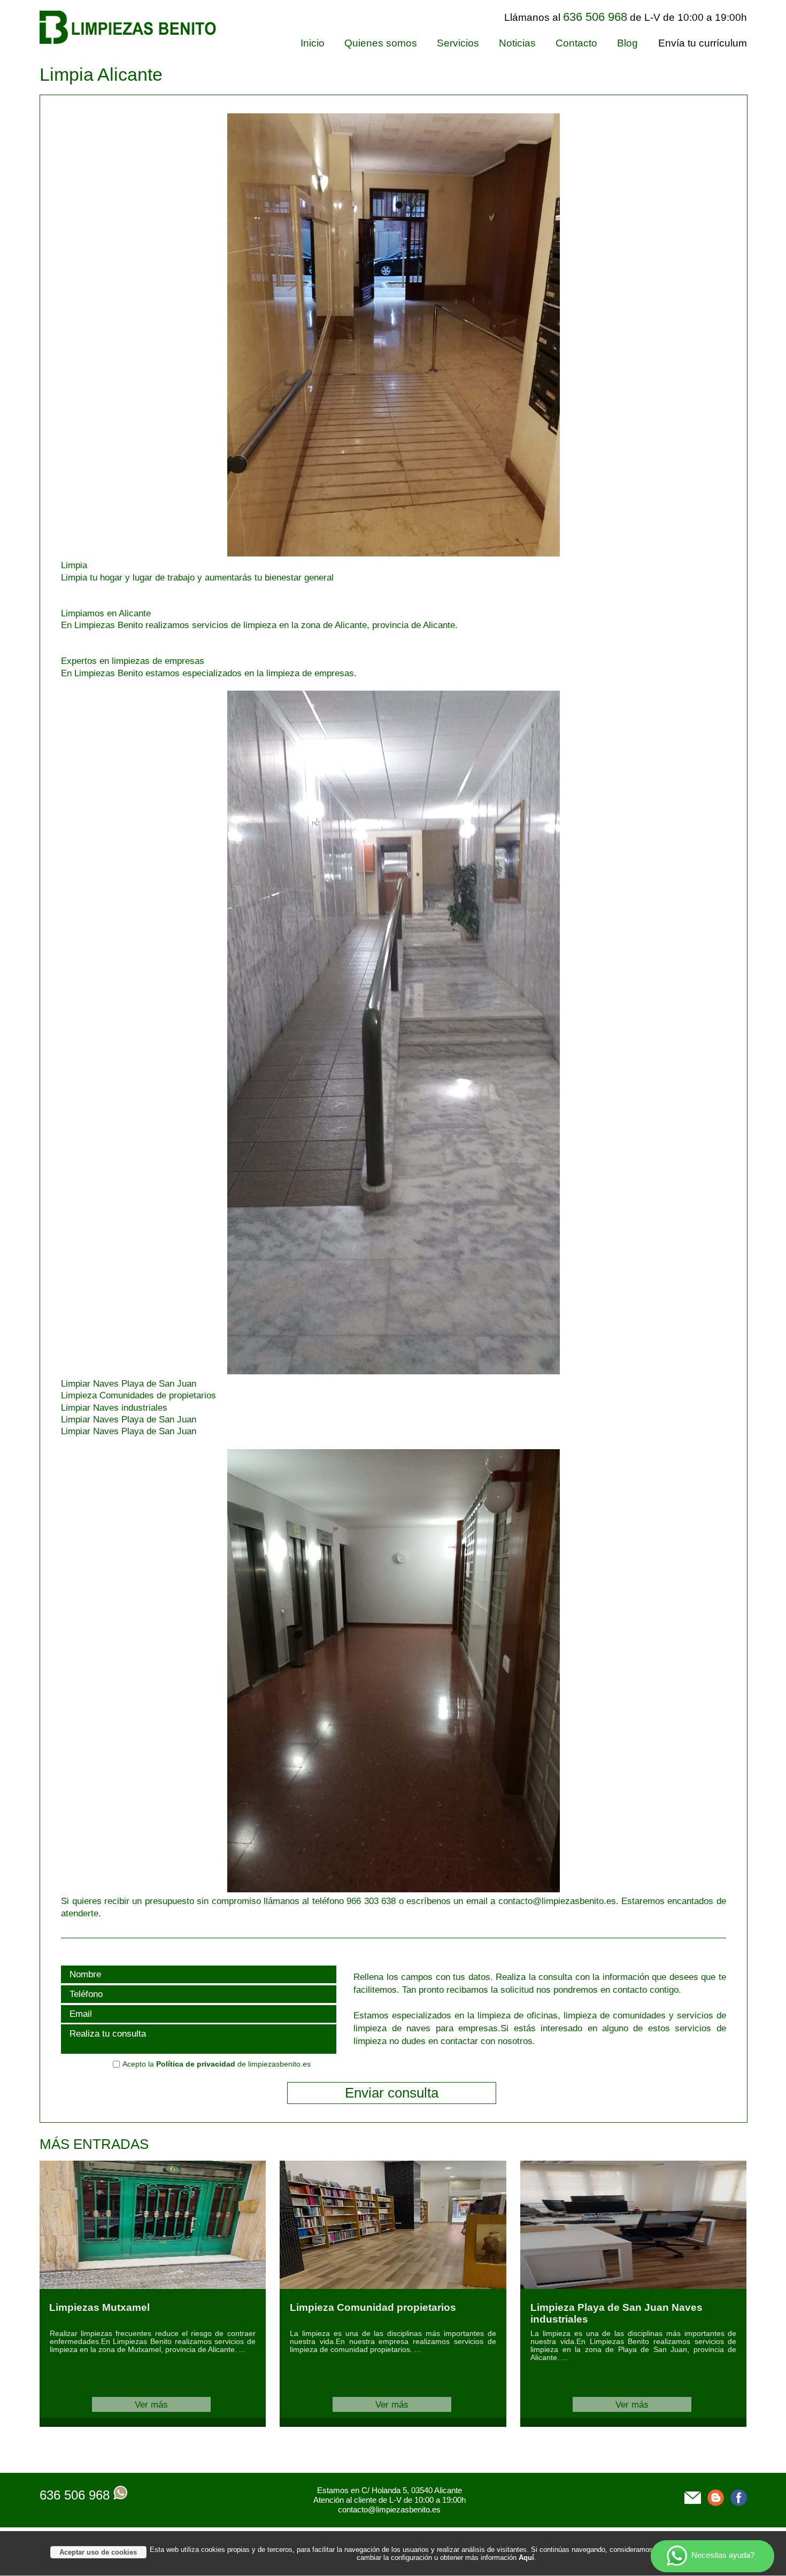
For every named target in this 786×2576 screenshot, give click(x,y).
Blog (627, 43)
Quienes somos (381, 43)
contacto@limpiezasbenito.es (389, 2509)
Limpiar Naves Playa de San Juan (129, 1383)
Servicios (458, 43)
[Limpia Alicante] (310, 553)
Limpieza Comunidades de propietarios (138, 1395)
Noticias (517, 43)
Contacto (576, 43)
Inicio (313, 43)
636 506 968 (75, 2495)
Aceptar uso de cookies (98, 2552)
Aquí (526, 2558)
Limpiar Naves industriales (114, 1407)
